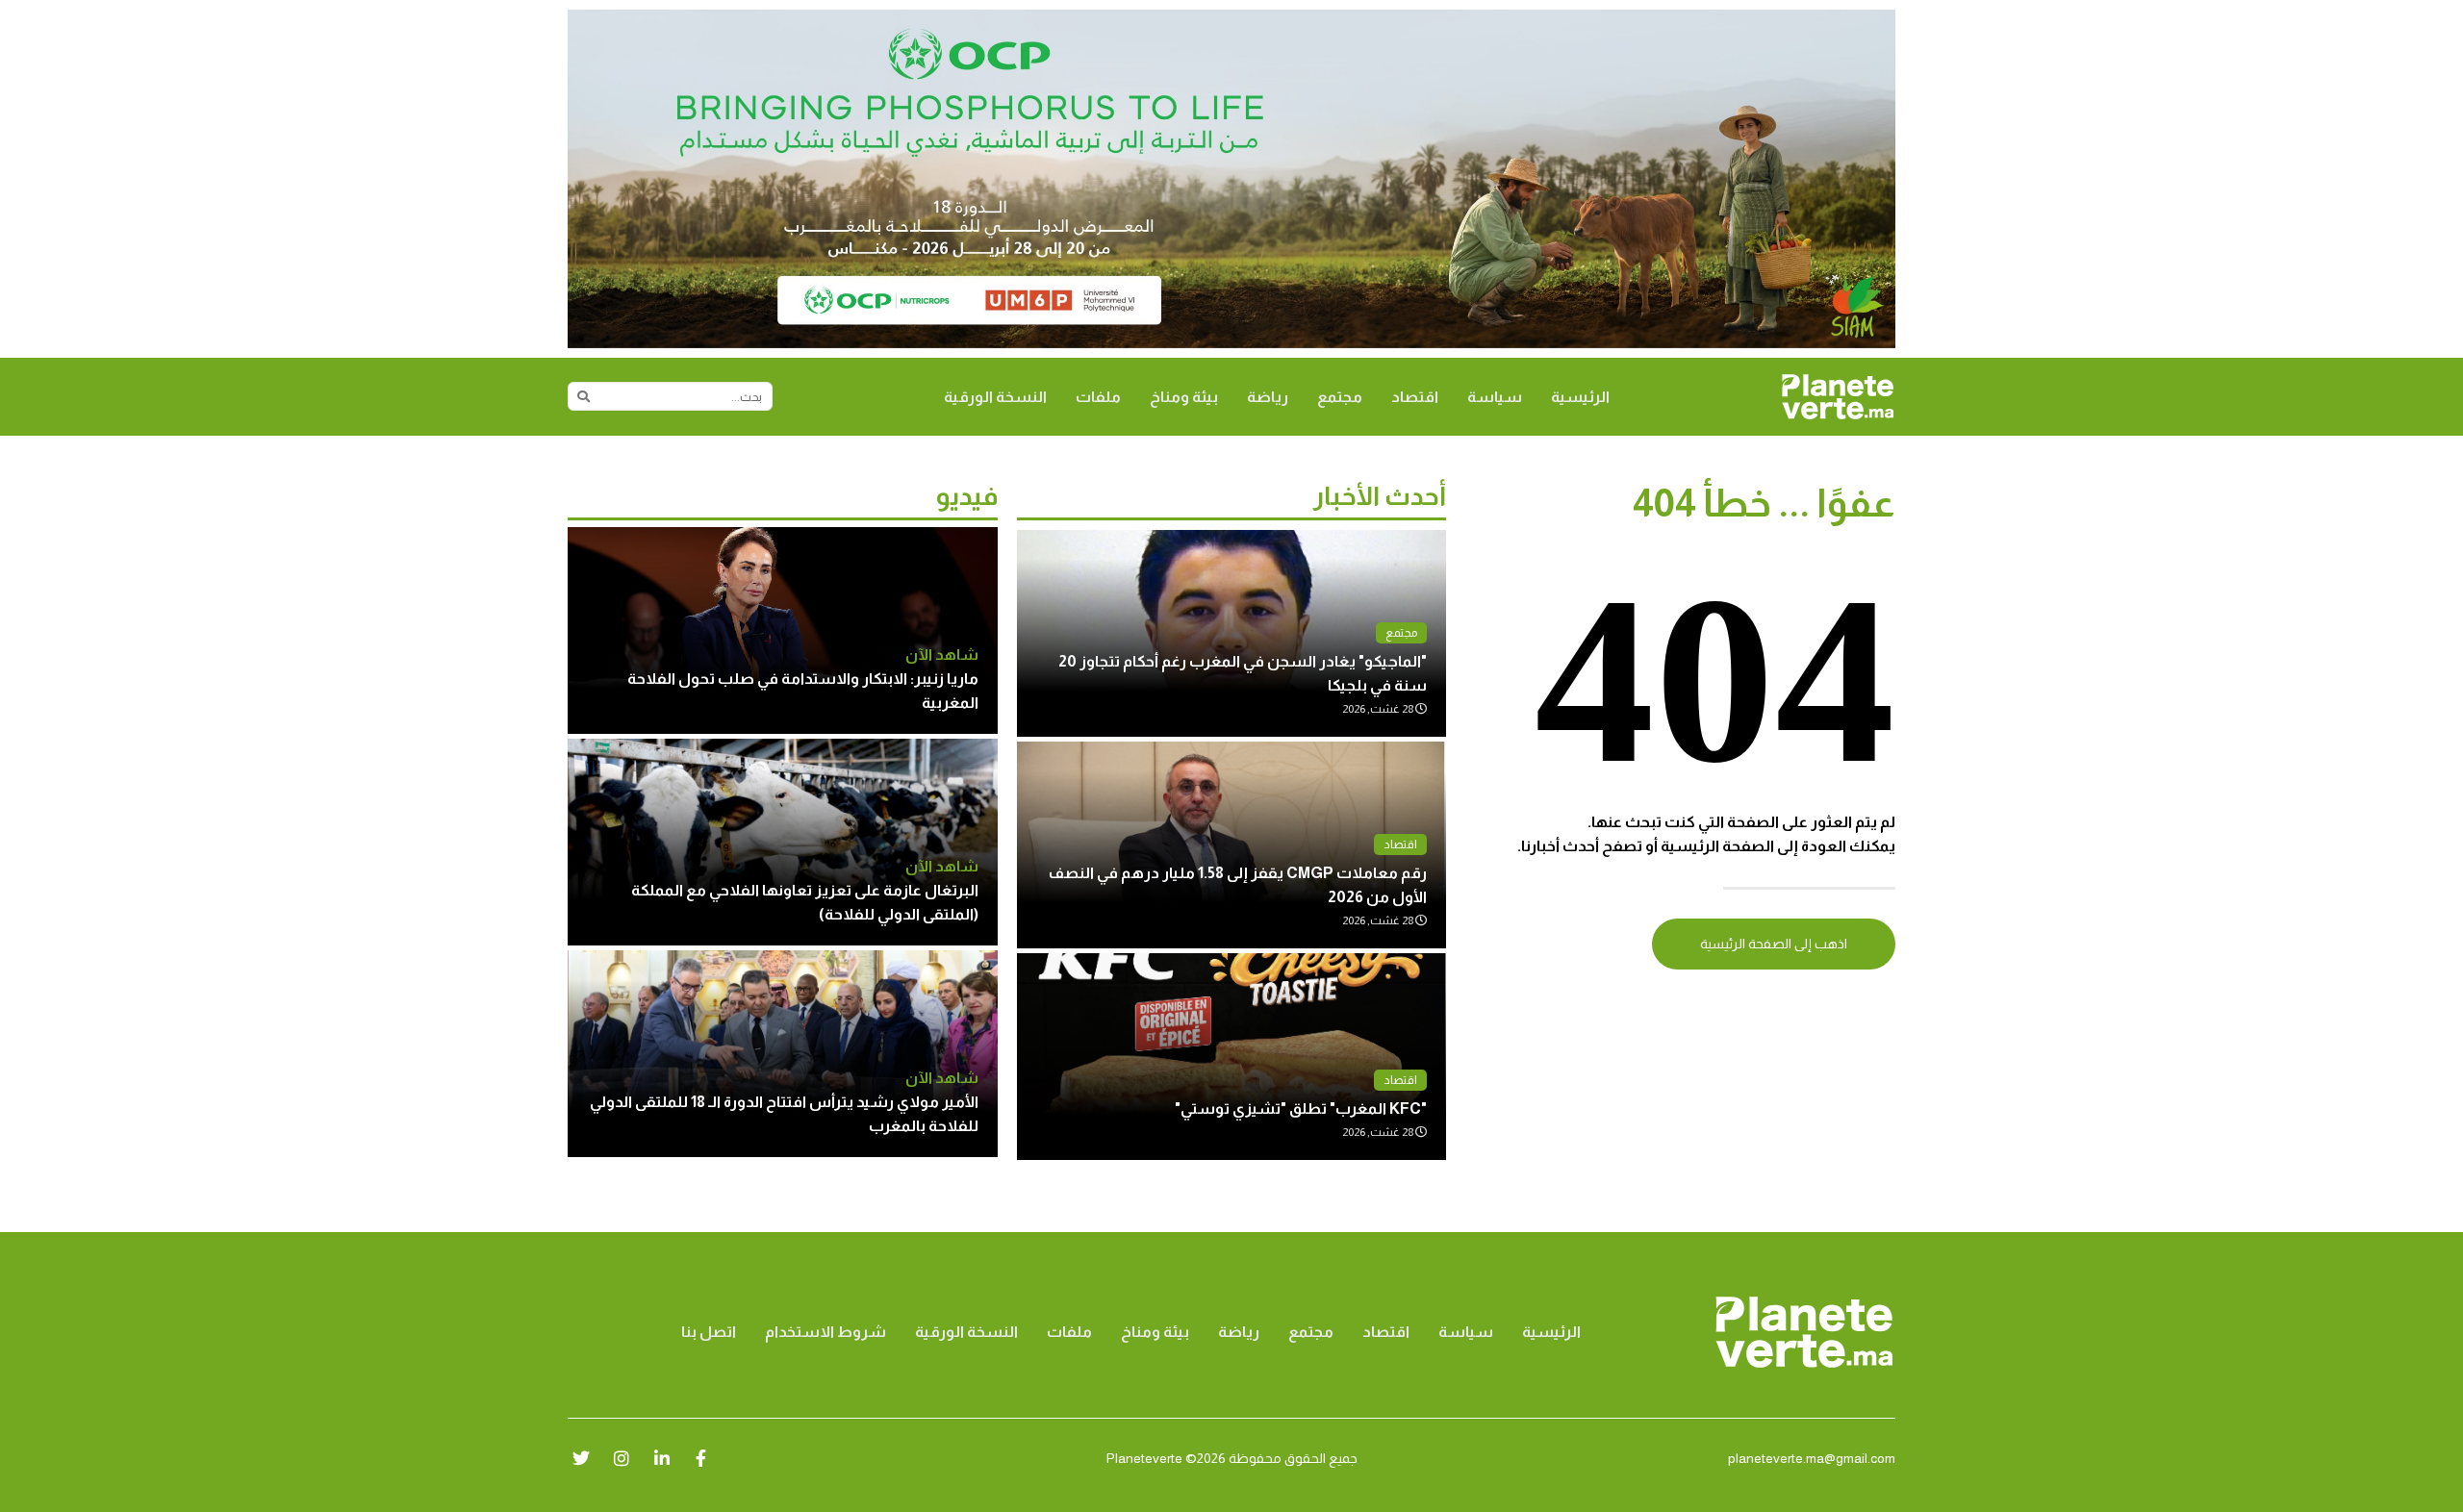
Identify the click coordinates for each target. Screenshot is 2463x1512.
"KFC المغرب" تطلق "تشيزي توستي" (1301, 1109)
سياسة (1495, 397)
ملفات (1098, 397)
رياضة (1268, 397)
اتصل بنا (709, 1332)
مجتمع (1340, 397)
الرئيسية (1580, 397)
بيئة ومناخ (1184, 397)
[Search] (583, 396)
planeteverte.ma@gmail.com (1812, 1458)
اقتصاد (1415, 397)
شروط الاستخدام (825, 1332)
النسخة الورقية (995, 397)
